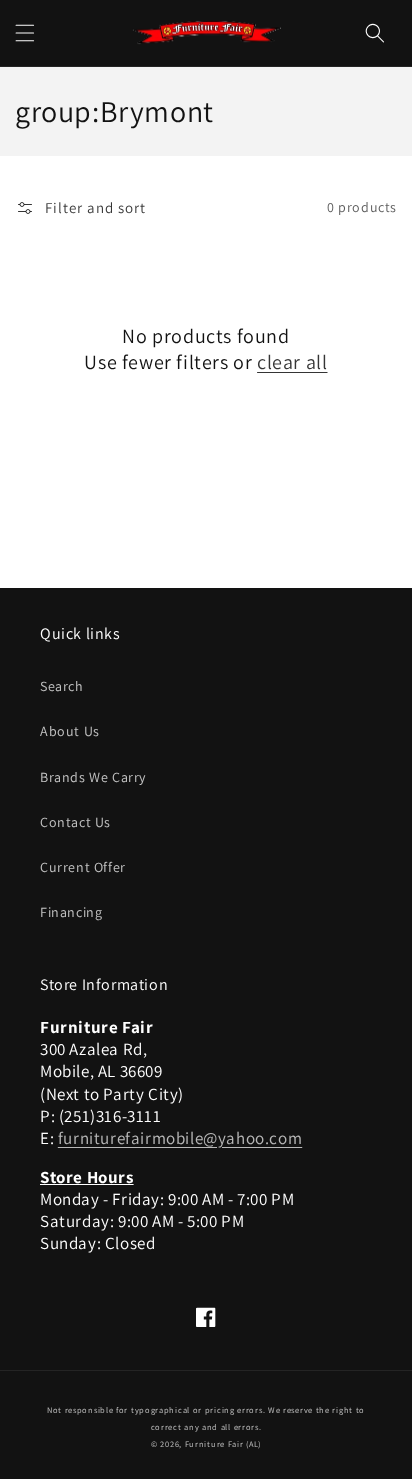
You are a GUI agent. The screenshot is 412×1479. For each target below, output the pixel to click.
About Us (70, 731)
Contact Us (75, 822)
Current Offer (83, 867)
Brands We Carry (93, 777)
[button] (25, 33)
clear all (292, 362)
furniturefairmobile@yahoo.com (180, 1138)
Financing (71, 912)
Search (62, 686)
